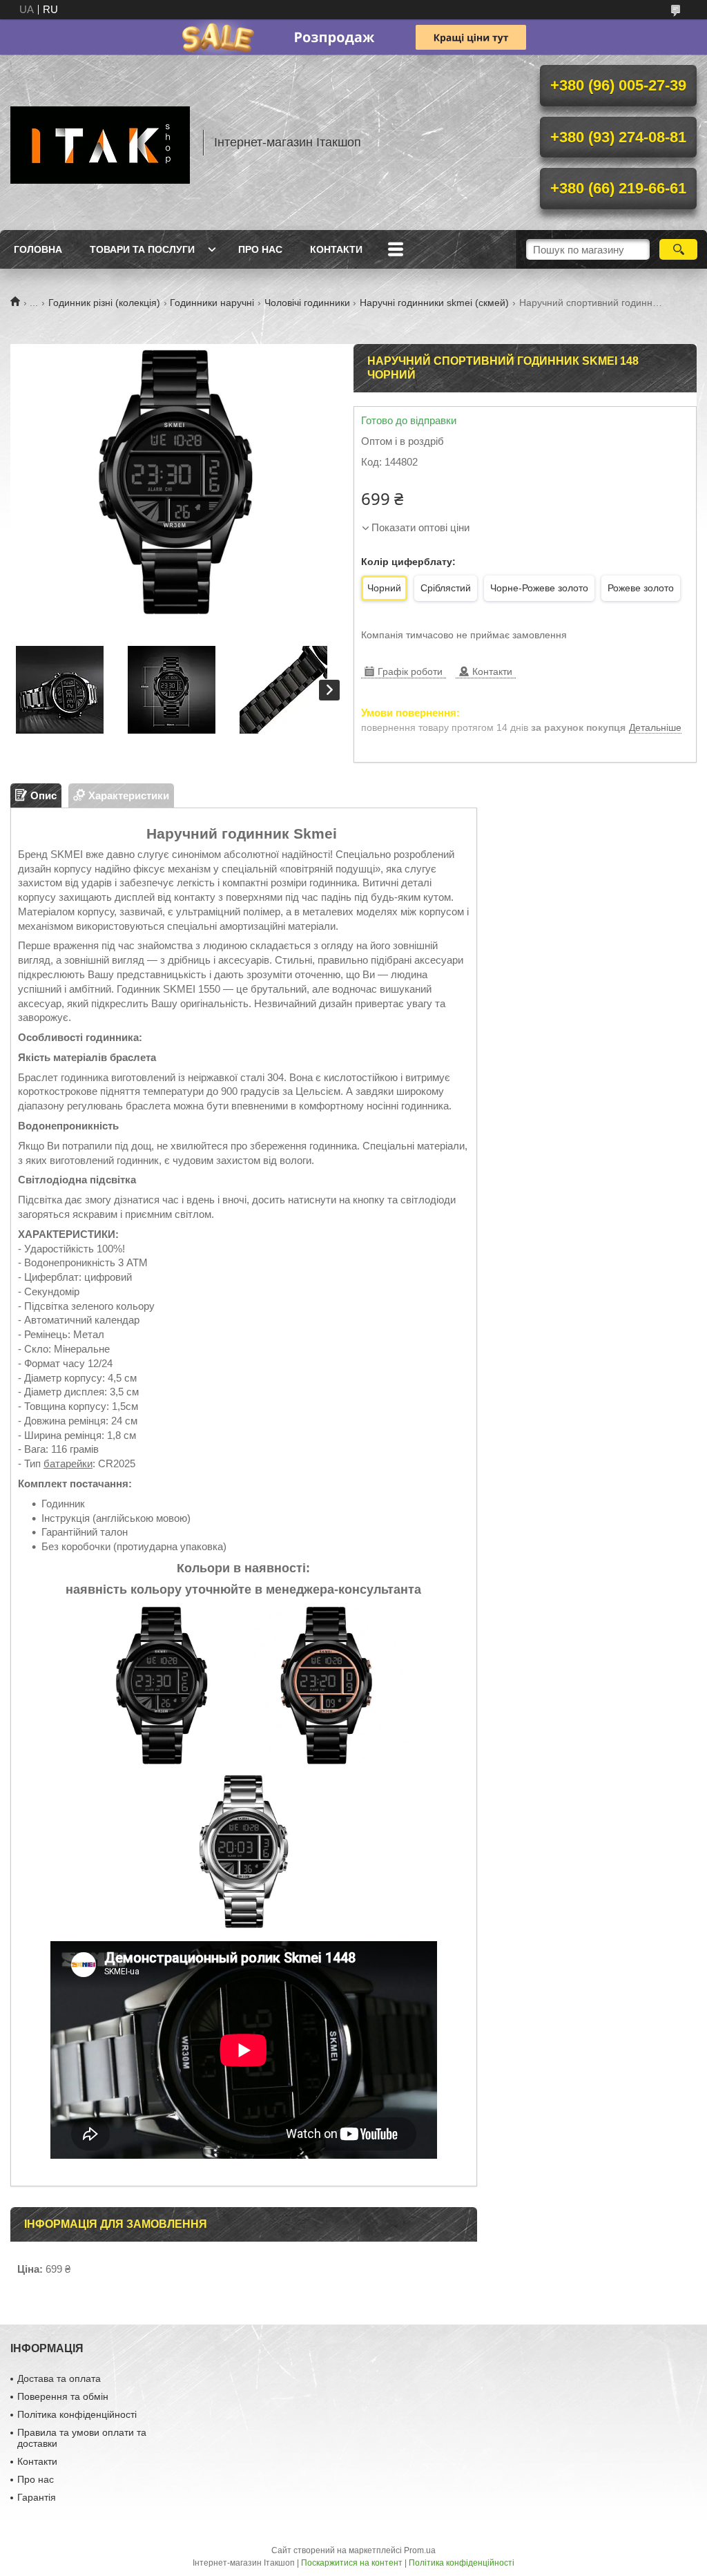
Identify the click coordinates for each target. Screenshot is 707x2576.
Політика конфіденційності (77, 2414)
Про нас (260, 249)
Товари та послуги (142, 249)
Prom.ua (420, 2550)
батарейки (68, 1463)
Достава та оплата (59, 2378)
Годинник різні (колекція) (104, 303)
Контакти (336, 249)
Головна (38, 249)
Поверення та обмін (63, 2396)
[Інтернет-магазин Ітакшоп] (100, 142)
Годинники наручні (212, 303)
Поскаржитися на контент (352, 2563)
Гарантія (37, 2497)
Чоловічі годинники (307, 303)
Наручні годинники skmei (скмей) (434, 303)
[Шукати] (678, 249)
